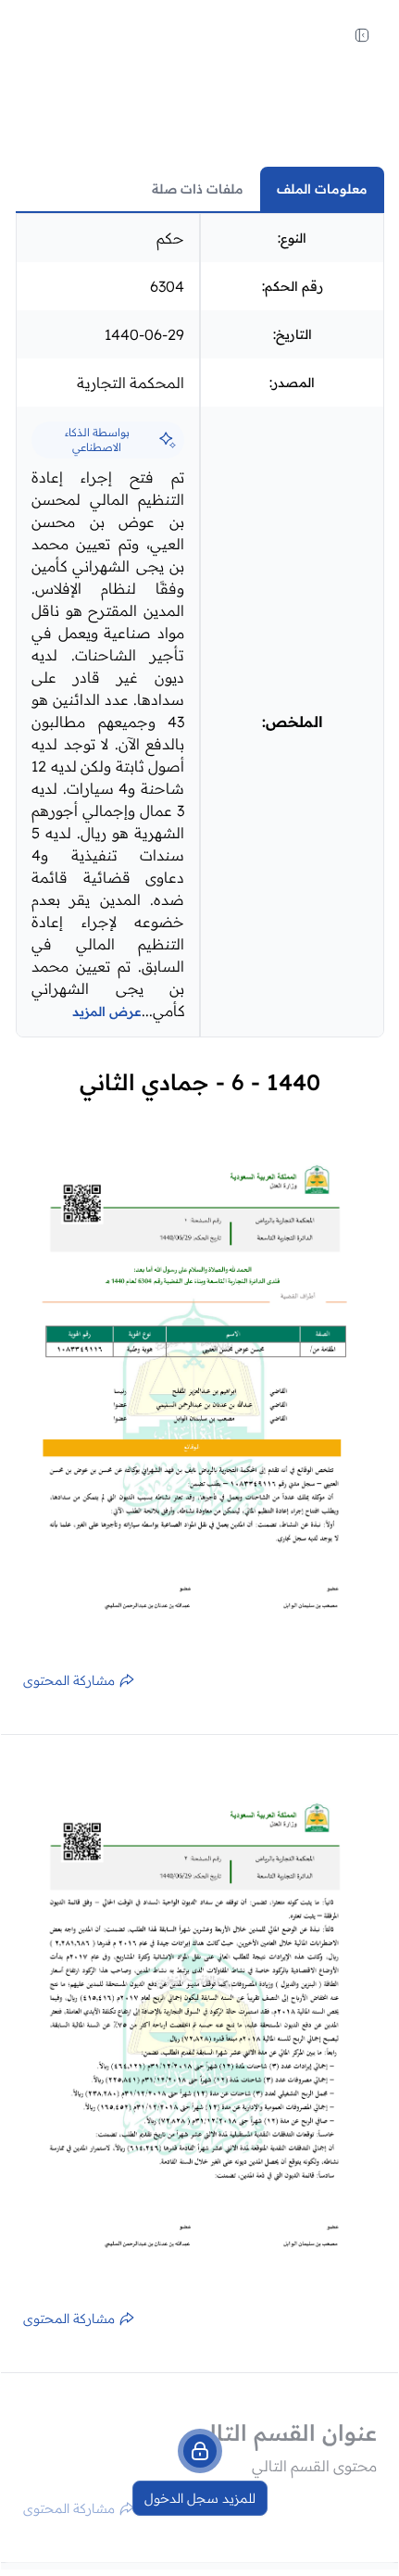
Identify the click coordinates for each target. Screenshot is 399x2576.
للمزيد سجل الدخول (200, 2498)
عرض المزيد (107, 1012)
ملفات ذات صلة (198, 189)
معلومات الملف (322, 189)
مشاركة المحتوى (69, 1680)
